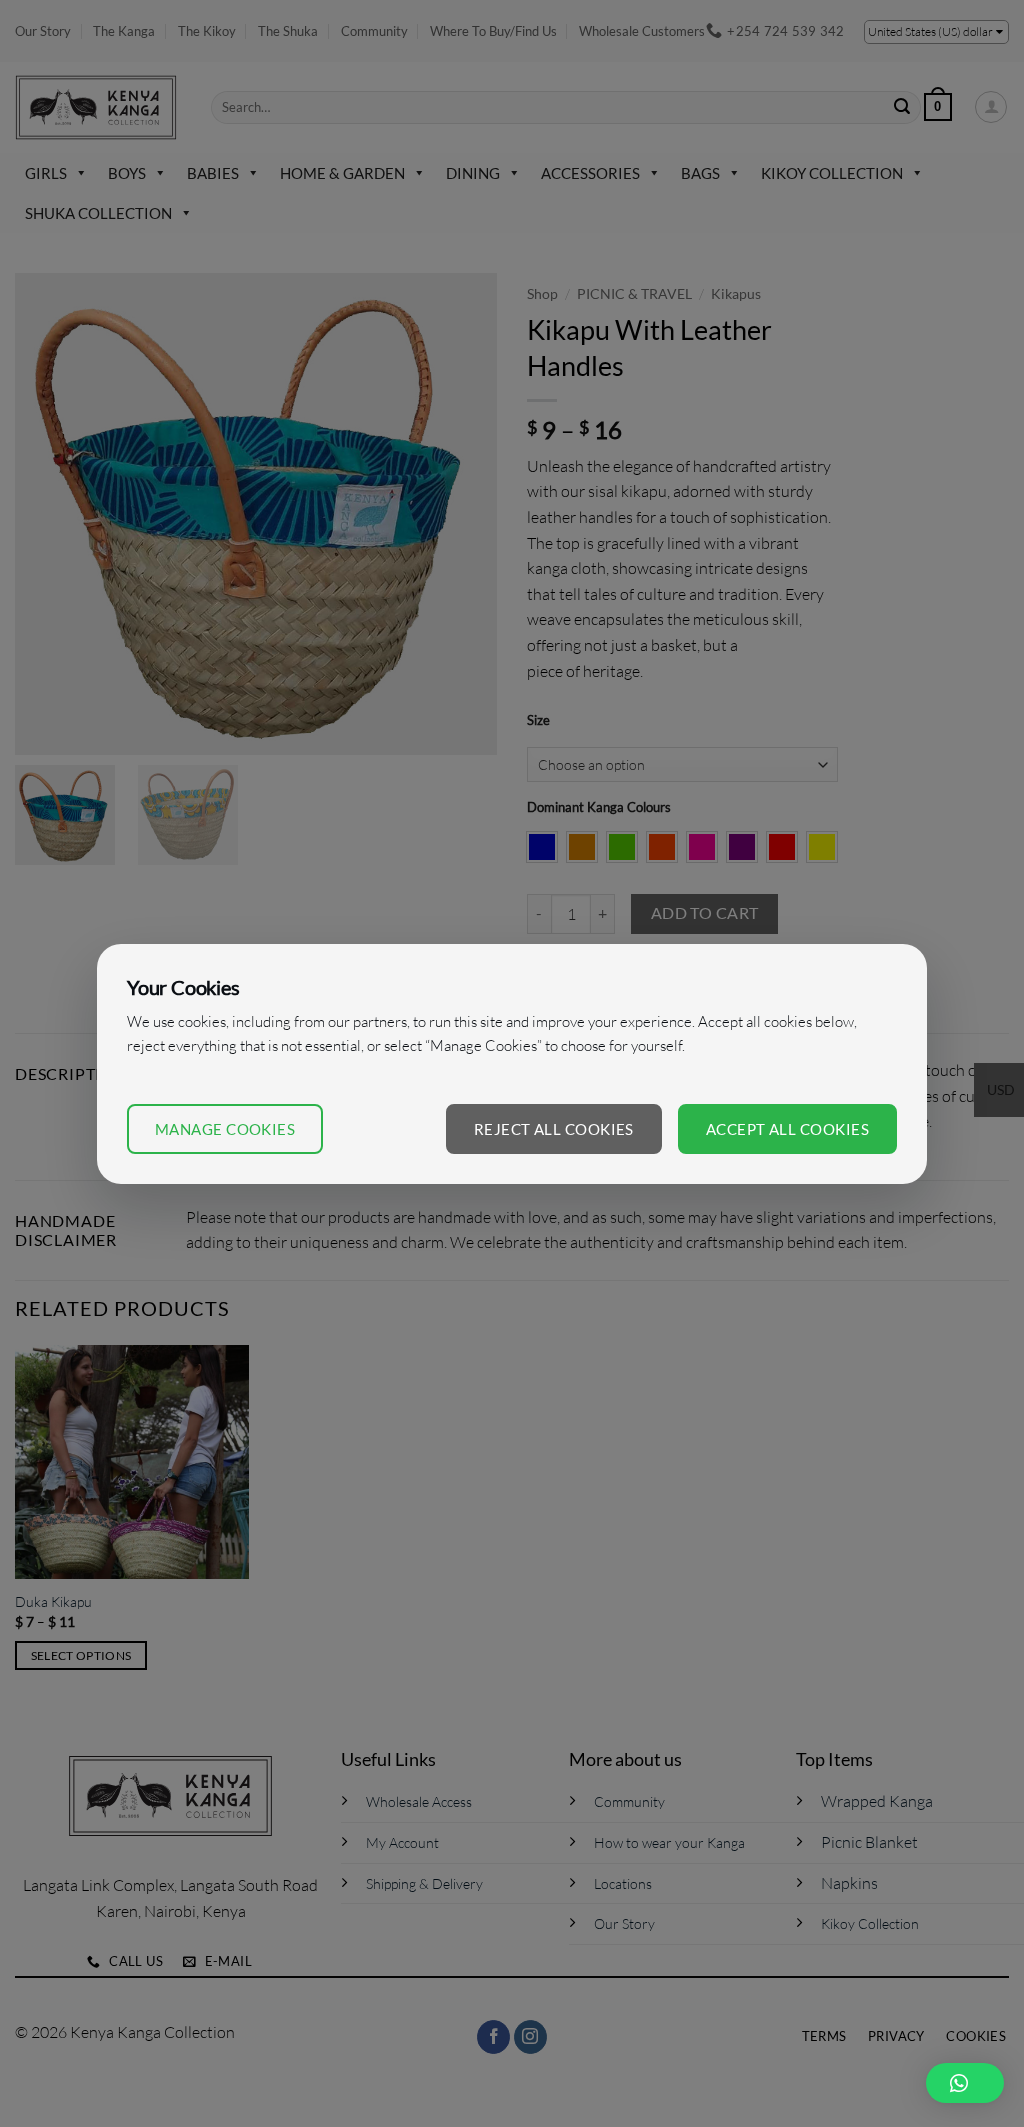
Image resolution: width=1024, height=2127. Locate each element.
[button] (965, 2083)
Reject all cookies (554, 1129)
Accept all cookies (787, 1129)
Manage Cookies (225, 1129)
